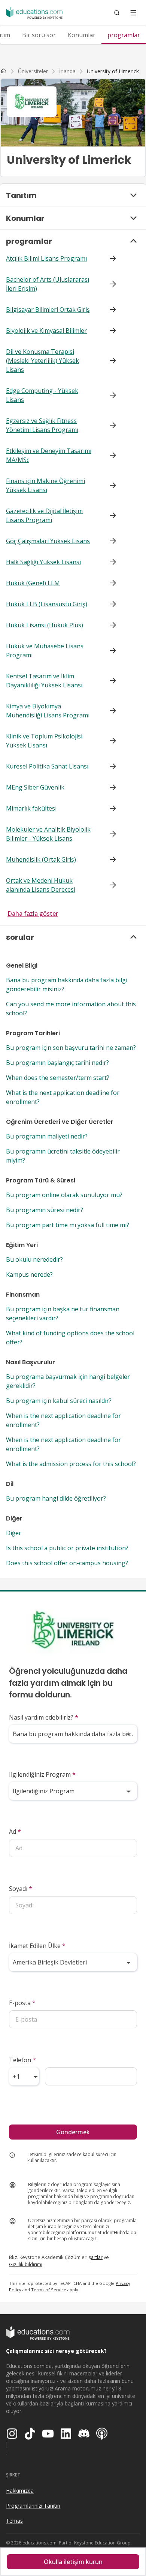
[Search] (117, 13)
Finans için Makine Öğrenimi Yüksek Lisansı (45, 485)
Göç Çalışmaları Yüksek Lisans (48, 541)
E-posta (22, 2003)
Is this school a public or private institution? (67, 1548)
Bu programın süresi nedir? (45, 1210)
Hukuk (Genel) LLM (33, 583)
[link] (113, 71)
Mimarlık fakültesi (31, 808)
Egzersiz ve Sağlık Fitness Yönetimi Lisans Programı (42, 425)
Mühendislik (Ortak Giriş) (41, 859)
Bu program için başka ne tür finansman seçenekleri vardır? (63, 1314)
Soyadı (21, 1889)
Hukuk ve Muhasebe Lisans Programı (45, 651)
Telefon (22, 2060)
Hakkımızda (20, 2491)
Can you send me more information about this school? (71, 1009)
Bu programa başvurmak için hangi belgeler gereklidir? (68, 1381)
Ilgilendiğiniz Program (42, 1774)
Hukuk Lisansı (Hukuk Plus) (45, 625)
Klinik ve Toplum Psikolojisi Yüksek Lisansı (44, 741)
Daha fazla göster (33, 914)
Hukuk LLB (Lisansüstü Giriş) (47, 604)
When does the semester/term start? (58, 1078)
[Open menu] (133, 13)
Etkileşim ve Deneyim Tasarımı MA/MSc (49, 455)
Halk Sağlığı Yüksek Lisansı (43, 562)
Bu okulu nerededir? (34, 1259)
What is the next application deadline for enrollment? (63, 1097)
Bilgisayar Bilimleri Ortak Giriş (48, 310)
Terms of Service (49, 2290)
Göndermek (73, 2132)
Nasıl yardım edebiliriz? (44, 1717)
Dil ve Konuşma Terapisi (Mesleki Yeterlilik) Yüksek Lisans (42, 361)
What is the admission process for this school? (71, 1464)
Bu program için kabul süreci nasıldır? (59, 1401)
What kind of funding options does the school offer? (70, 1338)
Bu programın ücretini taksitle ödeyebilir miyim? (63, 1156)
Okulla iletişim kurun (73, 2562)
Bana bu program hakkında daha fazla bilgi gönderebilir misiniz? (67, 984)
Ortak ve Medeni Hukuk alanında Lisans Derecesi (41, 885)
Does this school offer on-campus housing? (67, 1563)
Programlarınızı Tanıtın (33, 2506)
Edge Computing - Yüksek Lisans (42, 395)
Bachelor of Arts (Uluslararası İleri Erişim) (48, 284)
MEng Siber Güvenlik (35, 787)
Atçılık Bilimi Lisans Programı (46, 258)
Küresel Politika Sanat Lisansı (47, 766)
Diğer (14, 1533)
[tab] (39, 35)
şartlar (96, 2257)
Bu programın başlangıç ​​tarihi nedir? (57, 1063)
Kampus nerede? (29, 1274)
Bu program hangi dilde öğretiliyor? (56, 1498)
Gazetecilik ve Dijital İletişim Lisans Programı (44, 515)
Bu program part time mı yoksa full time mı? (68, 1225)
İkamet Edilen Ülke (37, 1946)
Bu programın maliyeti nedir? (47, 1136)
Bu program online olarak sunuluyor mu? (64, 1195)
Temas (14, 2521)
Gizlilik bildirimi (26, 2264)
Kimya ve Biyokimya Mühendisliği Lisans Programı (48, 711)
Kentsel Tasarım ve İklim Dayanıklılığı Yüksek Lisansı (44, 681)
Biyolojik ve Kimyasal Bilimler (46, 331)
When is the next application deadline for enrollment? (63, 1420)
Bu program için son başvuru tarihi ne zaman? (71, 1048)
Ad (15, 1832)
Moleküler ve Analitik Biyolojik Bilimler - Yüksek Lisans (48, 834)
